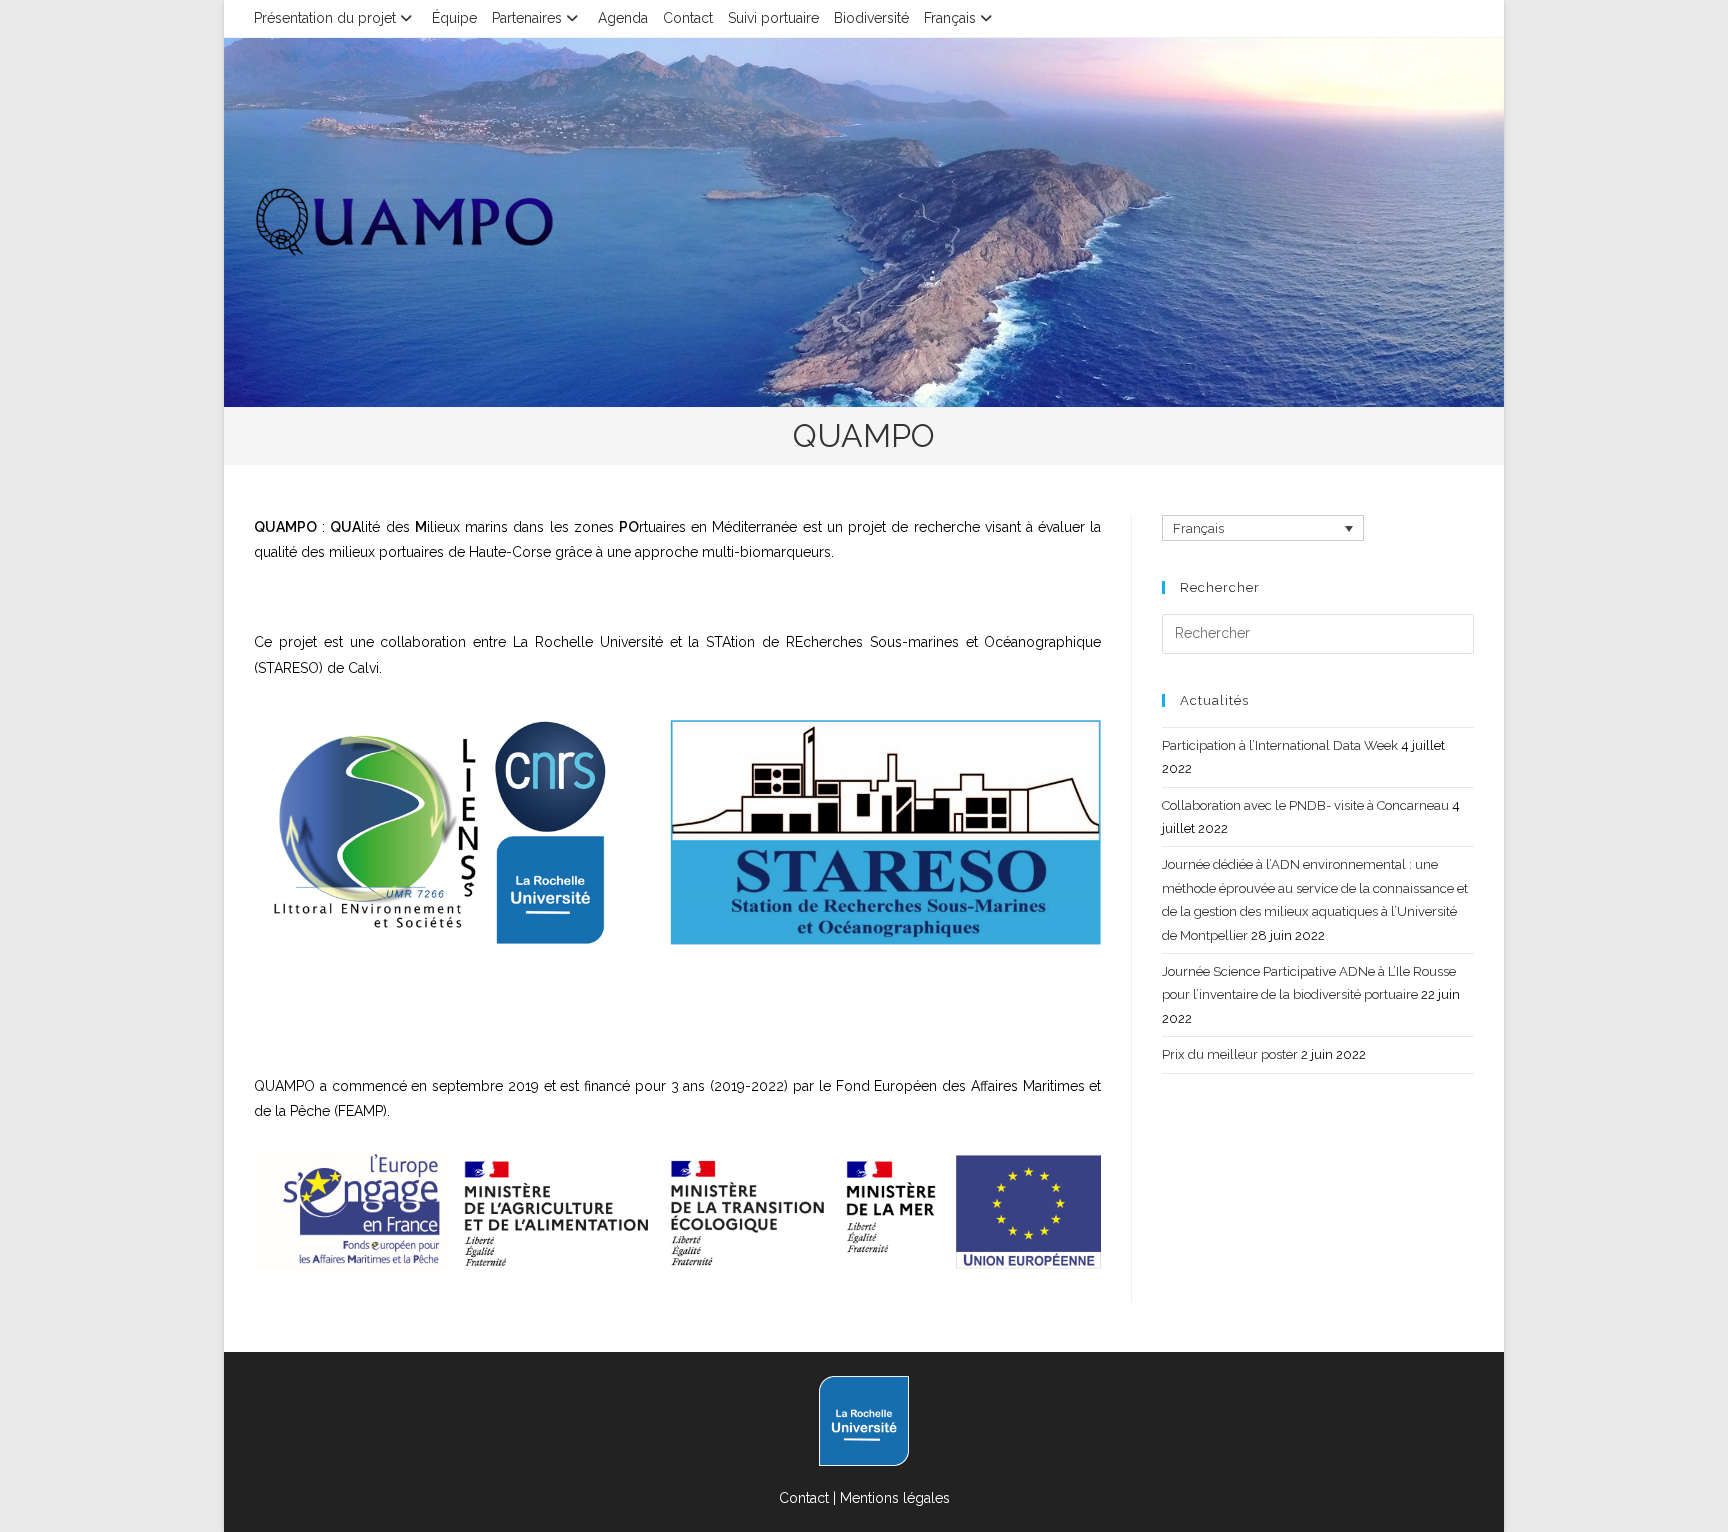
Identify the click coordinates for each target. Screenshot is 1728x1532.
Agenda (623, 18)
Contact (688, 18)
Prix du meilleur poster (1230, 1054)
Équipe (454, 18)
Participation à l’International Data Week (1280, 745)
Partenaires (527, 18)
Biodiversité (871, 18)
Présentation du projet (325, 18)
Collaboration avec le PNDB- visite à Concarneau (1305, 805)
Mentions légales (895, 1498)
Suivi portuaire (773, 18)
